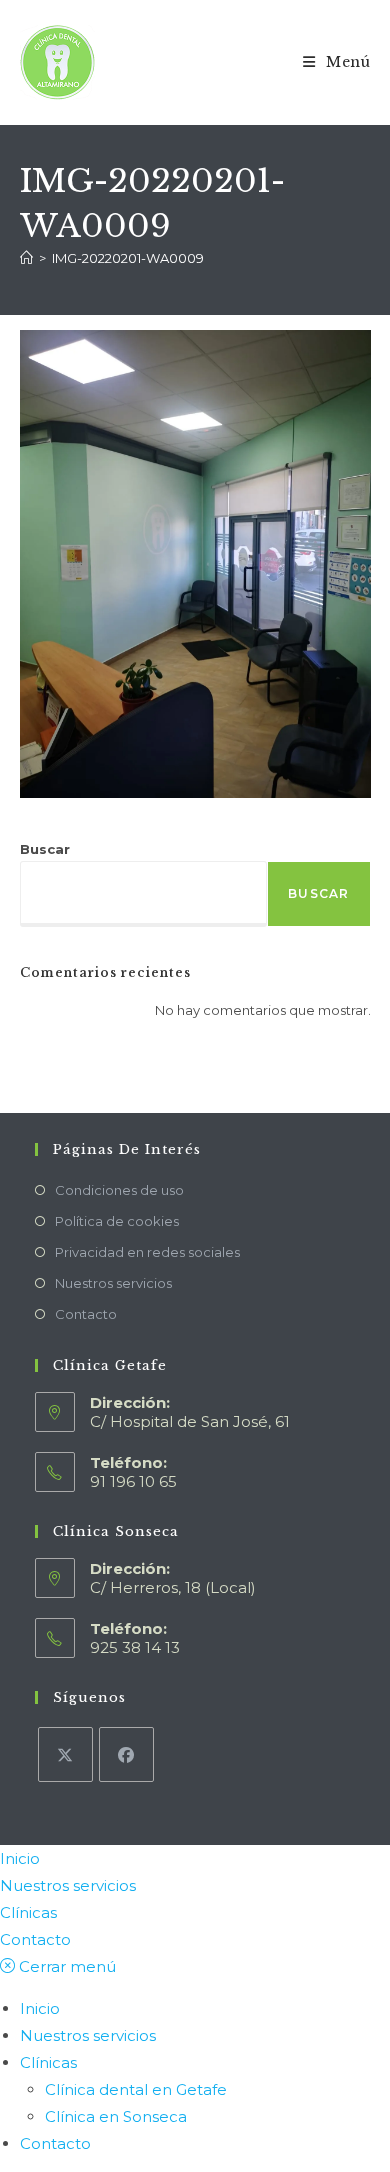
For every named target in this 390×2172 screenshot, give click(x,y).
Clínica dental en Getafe (136, 2089)
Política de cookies (117, 1221)
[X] (65, 1754)
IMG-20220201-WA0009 (128, 258)
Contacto (86, 1314)
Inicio (20, 1858)
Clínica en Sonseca (116, 2116)
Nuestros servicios (113, 1283)
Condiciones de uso (119, 1190)
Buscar (45, 849)
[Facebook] (126, 1754)
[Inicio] (26, 258)
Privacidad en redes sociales (147, 1252)
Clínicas (28, 1912)
